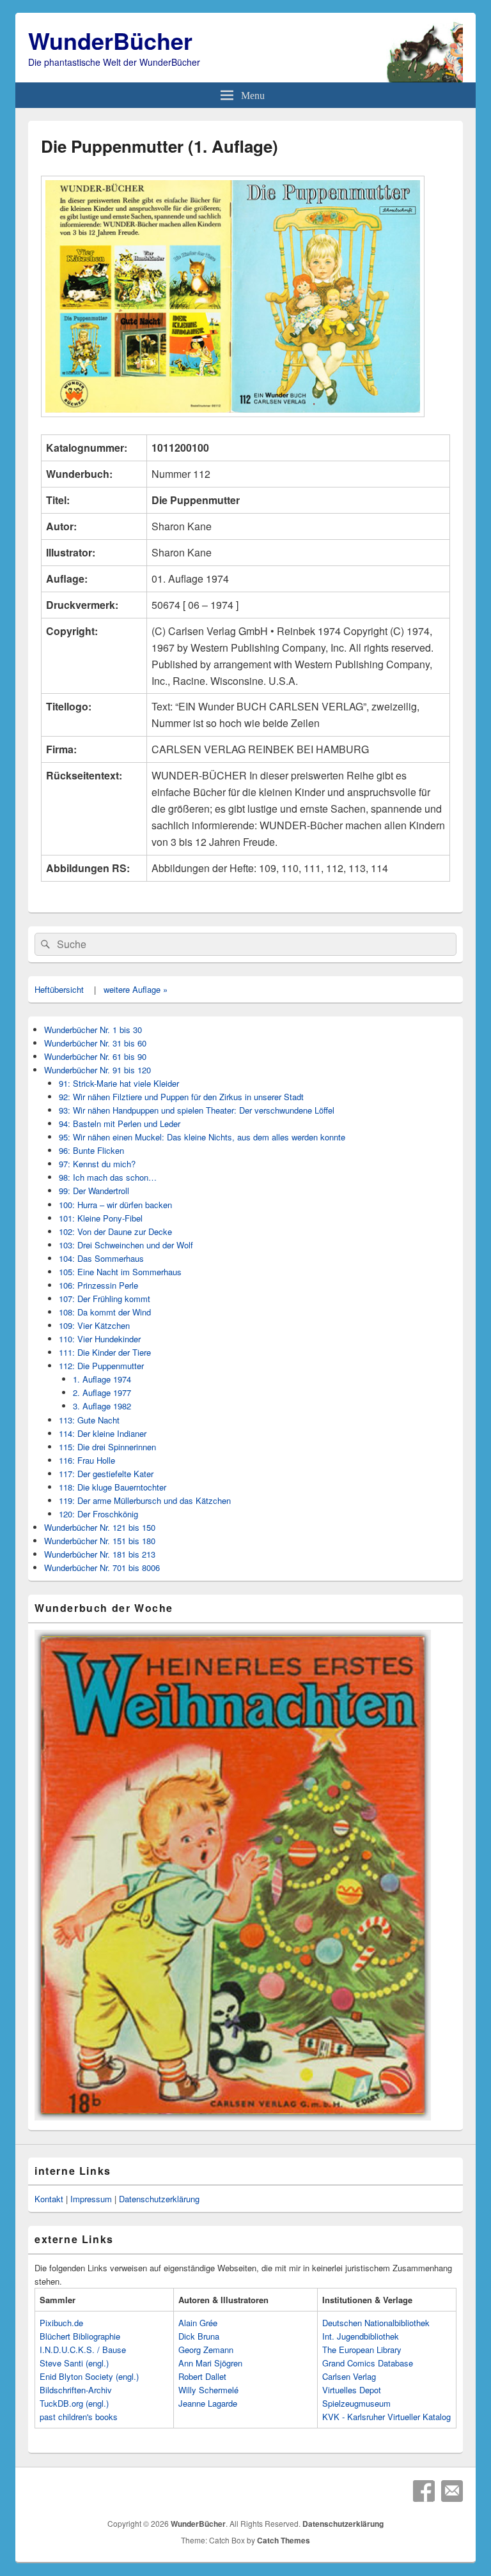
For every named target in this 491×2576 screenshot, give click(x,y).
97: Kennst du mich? (97, 1164)
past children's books (79, 2417)
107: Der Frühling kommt (105, 1299)
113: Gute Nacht (89, 1420)
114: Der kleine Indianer (103, 1433)
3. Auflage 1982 (102, 1406)
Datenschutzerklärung (159, 2199)
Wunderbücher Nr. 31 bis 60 (95, 1043)
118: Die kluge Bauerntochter (113, 1487)
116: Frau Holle (87, 1460)
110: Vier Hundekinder (100, 1339)
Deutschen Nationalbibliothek (376, 2323)
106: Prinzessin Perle (98, 1285)
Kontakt (49, 2199)
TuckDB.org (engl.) (74, 2403)
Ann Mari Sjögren (210, 2363)
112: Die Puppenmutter (101, 1366)
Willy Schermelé (208, 2390)
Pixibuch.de (61, 2323)
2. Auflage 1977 (102, 1392)
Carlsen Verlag (349, 2376)
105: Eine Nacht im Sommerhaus (120, 1272)
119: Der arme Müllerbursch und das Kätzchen (145, 1500)
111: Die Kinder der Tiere (105, 1352)
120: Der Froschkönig (98, 1514)
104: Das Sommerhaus (101, 1258)
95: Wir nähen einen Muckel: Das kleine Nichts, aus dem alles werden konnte (202, 1137)
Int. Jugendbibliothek (361, 2336)
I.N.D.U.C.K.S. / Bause (83, 2350)
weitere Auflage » (136, 989)
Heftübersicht (59, 989)
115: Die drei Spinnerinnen (107, 1447)
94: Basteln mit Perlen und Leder (120, 1123)
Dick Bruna (199, 2336)
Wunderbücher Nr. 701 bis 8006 (102, 1568)
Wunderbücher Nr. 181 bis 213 (100, 1554)
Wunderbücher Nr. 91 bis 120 (97, 1070)
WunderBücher (110, 40)
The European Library (362, 2350)
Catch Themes (284, 2540)
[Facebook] (424, 2491)
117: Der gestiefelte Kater (106, 1474)
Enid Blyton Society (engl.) (89, 2376)
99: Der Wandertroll (94, 1191)
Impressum (91, 2199)
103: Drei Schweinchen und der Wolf (126, 1245)
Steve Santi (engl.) (74, 2363)
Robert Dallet (202, 2376)
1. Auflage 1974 (102, 1379)
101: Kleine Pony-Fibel (101, 1218)
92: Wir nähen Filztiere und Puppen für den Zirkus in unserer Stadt (181, 1097)
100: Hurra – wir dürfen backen (115, 1205)
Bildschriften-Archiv (76, 2390)
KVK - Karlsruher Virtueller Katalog (386, 2417)
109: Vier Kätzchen (94, 1325)
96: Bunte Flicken (91, 1150)
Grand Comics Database (368, 2363)
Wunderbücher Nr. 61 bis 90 (95, 1056)
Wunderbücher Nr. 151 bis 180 (100, 1541)
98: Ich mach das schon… (108, 1177)
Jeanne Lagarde (208, 2403)
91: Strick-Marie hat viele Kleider (119, 1083)
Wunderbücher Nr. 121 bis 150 (100, 1527)
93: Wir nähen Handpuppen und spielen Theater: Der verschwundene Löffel (197, 1110)
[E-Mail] (452, 2491)
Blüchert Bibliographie (80, 2336)
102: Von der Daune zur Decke (115, 1231)
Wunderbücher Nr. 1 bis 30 (93, 1030)
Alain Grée (198, 2323)
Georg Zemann (206, 2350)
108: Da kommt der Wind (105, 1312)
